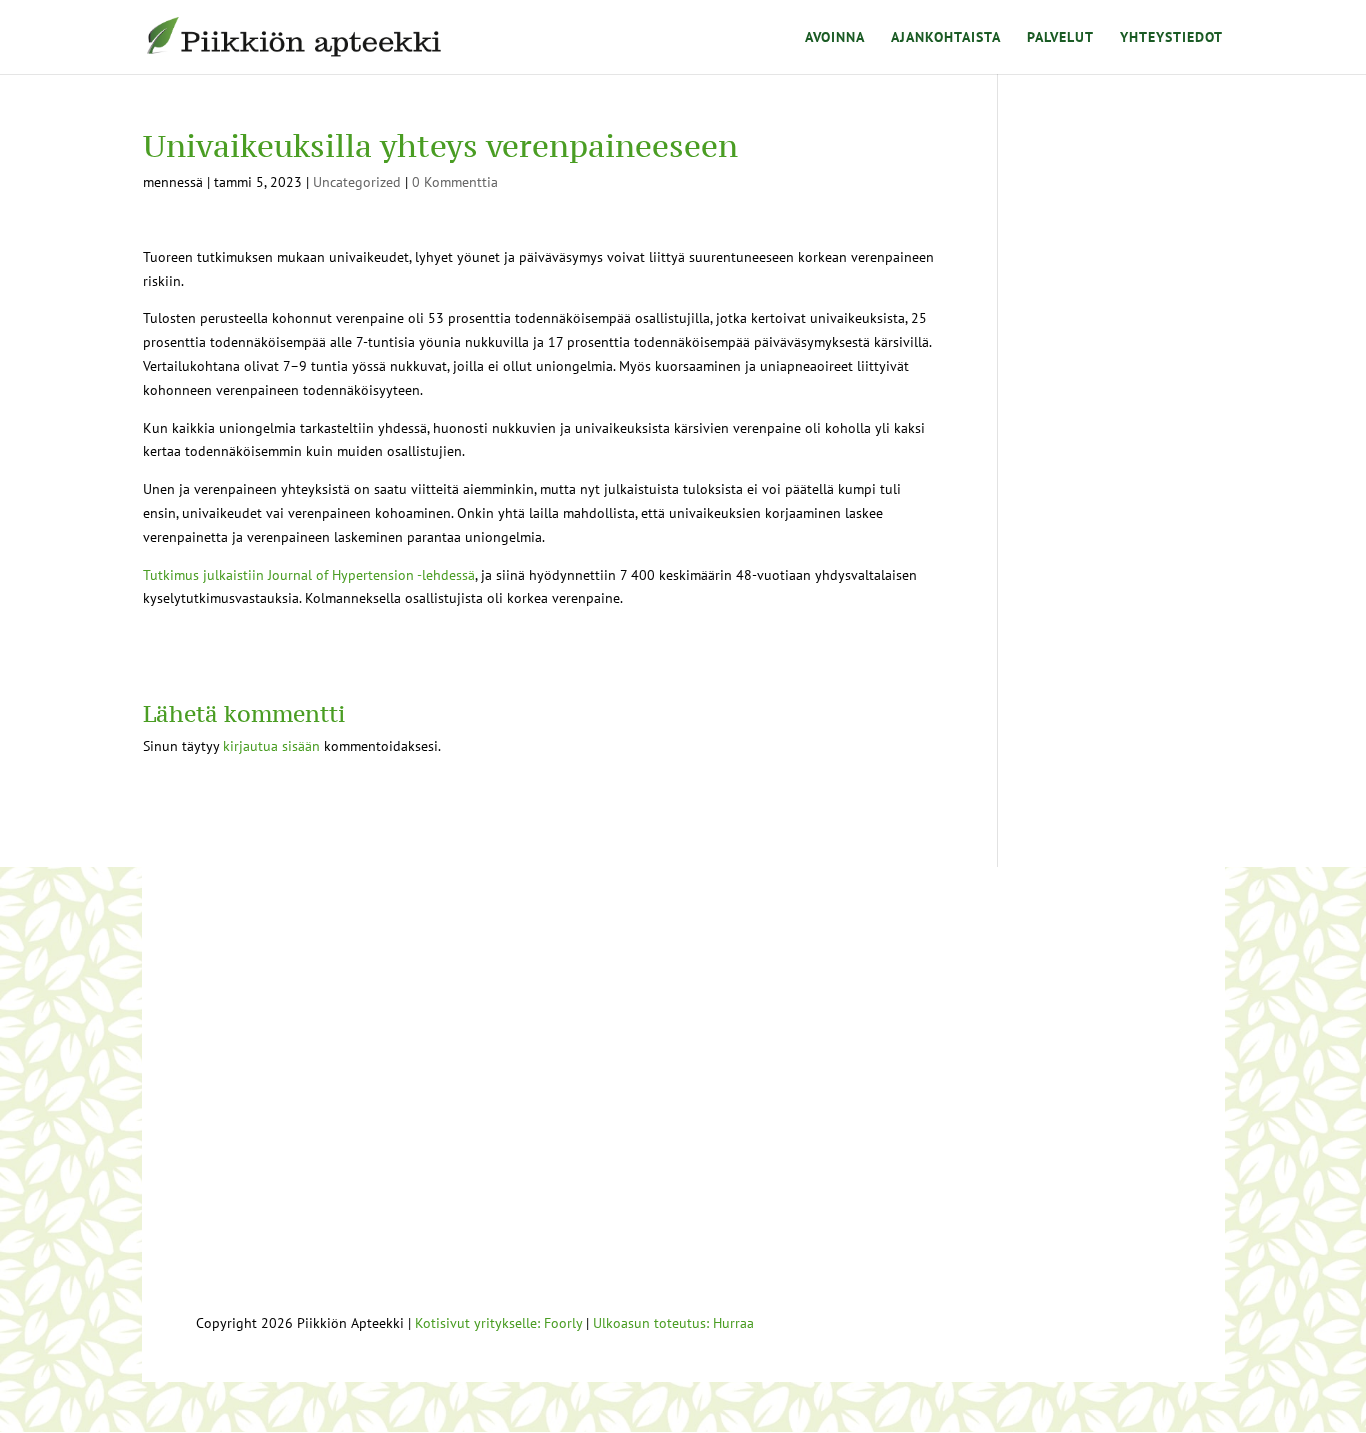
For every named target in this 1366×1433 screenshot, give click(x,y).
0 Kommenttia (455, 182)
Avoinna (835, 38)
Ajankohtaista (946, 38)
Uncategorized (357, 182)
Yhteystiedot (1171, 38)
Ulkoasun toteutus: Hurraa (673, 1323)
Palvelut (1060, 38)
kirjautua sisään (271, 746)
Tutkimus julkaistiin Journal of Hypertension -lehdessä (309, 575)
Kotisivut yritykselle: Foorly (498, 1323)
